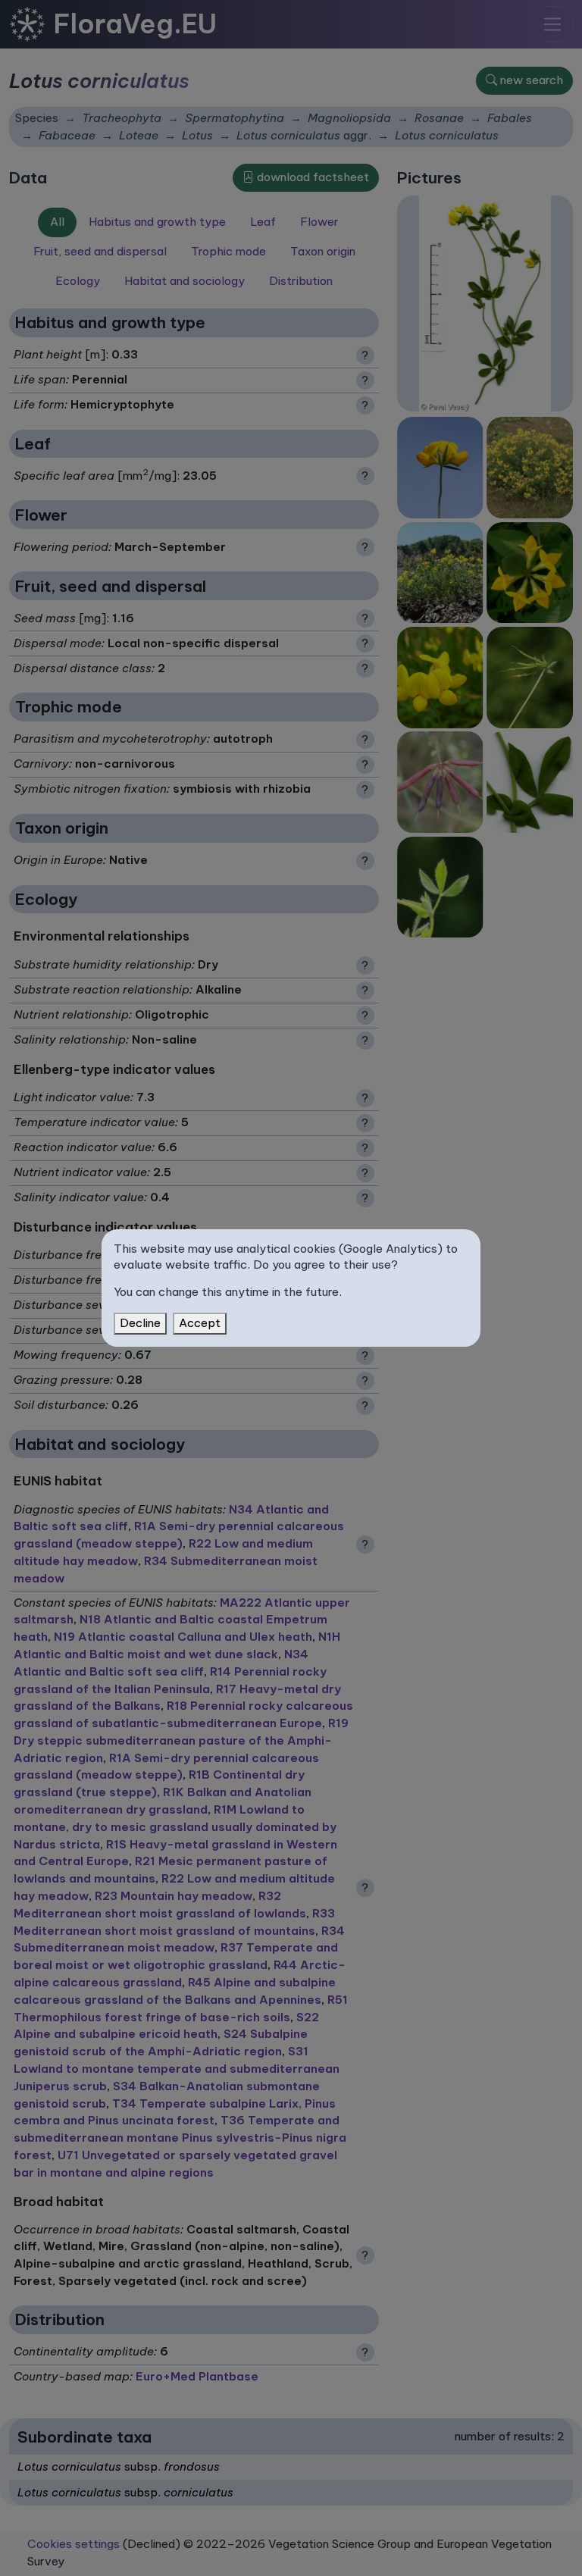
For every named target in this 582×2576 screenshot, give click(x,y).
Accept (200, 1323)
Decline (140, 1323)
